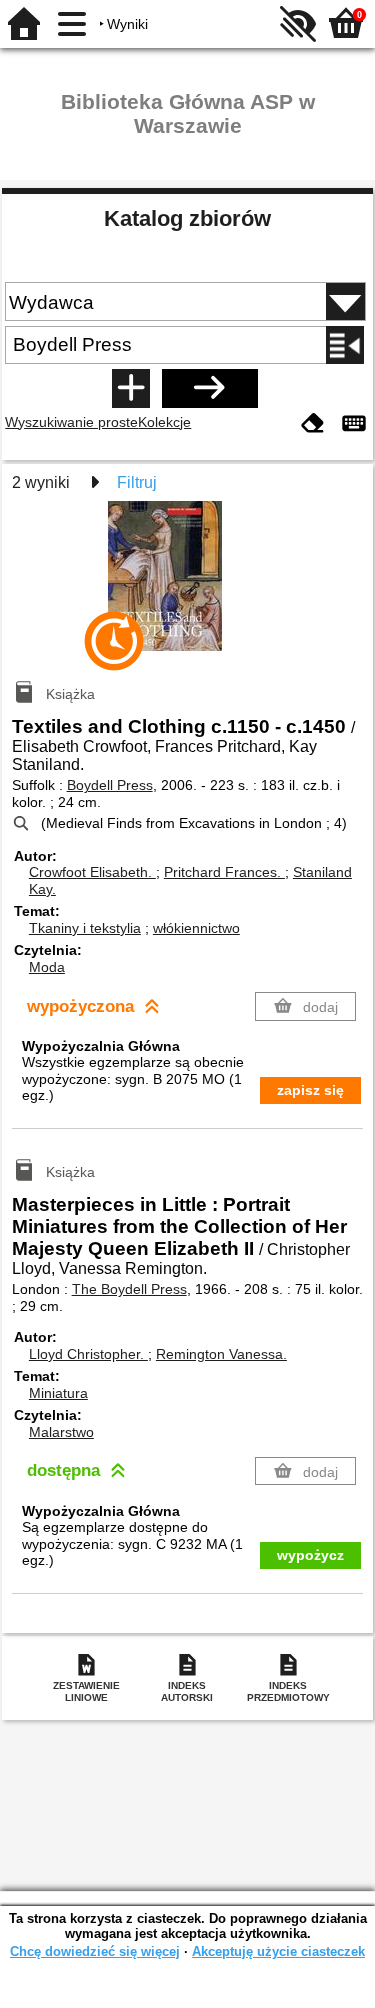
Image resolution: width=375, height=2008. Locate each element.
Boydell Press (110, 785)
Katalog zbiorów (187, 218)
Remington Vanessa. (221, 1354)
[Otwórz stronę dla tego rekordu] (188, 590)
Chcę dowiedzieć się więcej (95, 1951)
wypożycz (310, 1555)
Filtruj (137, 482)
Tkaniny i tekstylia (85, 928)
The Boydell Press (129, 1289)
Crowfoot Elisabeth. (92, 872)
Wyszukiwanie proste (71, 422)
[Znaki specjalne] (354, 424)
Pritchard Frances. (224, 872)
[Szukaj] (210, 388)
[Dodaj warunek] (131, 388)
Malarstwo (61, 1432)
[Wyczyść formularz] (313, 424)
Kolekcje (164, 422)
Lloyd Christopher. (88, 1354)
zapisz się (310, 1090)
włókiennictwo (196, 928)
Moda (47, 967)
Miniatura (58, 1393)
